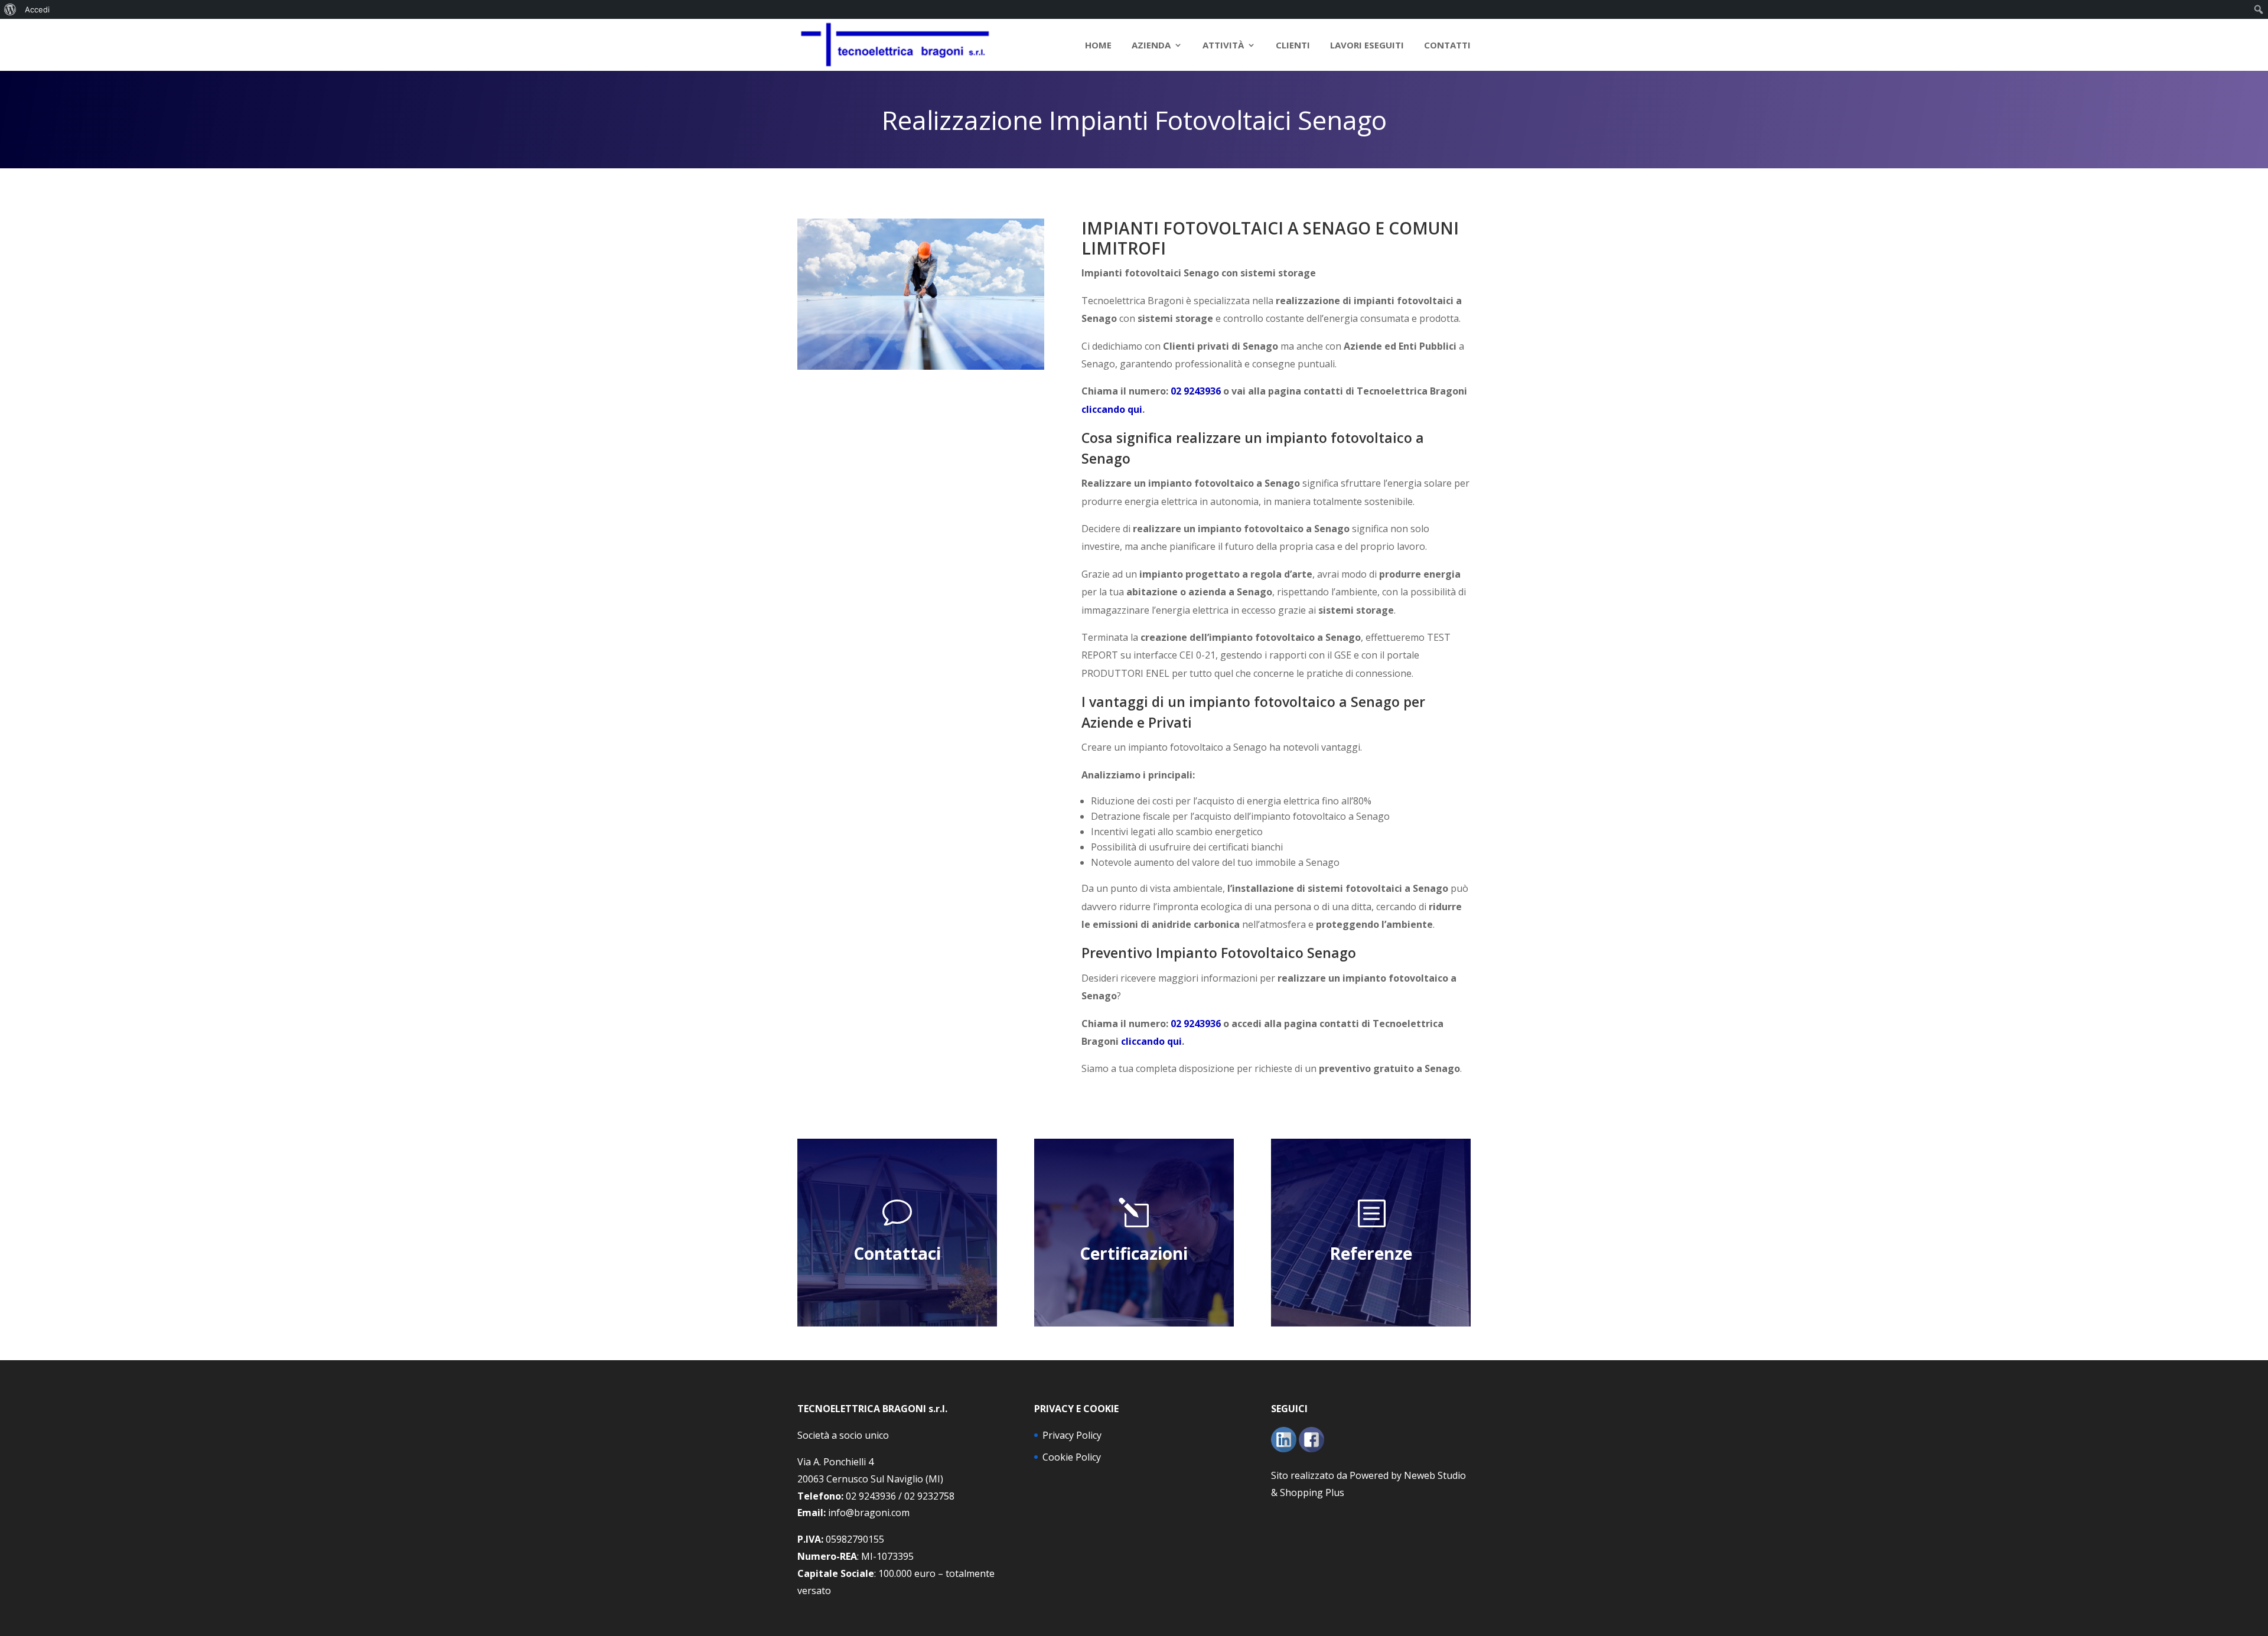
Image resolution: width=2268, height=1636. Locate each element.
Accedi (37, 9)
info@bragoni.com (869, 1513)
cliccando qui (1112, 409)
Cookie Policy (1072, 1457)
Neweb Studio (1435, 1475)
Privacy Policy (1072, 1435)
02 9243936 (1196, 391)
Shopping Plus (1312, 1492)
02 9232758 (929, 1496)
